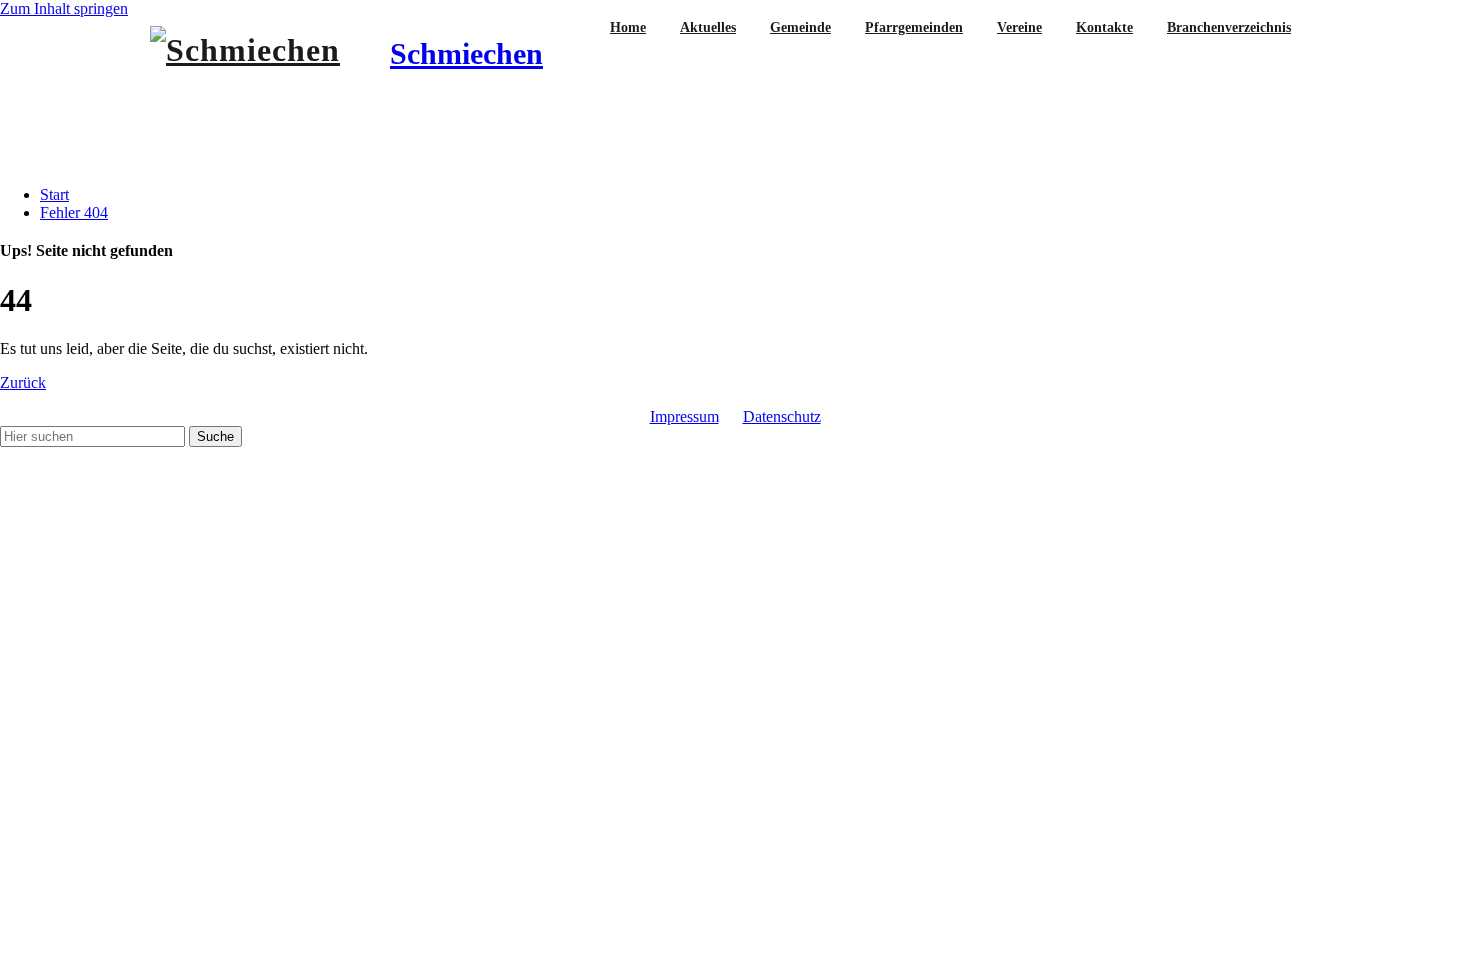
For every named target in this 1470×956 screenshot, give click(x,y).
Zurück (23, 382)
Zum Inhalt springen (64, 8)
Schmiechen (466, 53)
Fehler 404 (74, 212)
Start (54, 194)
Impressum (684, 416)
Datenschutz (782, 416)
